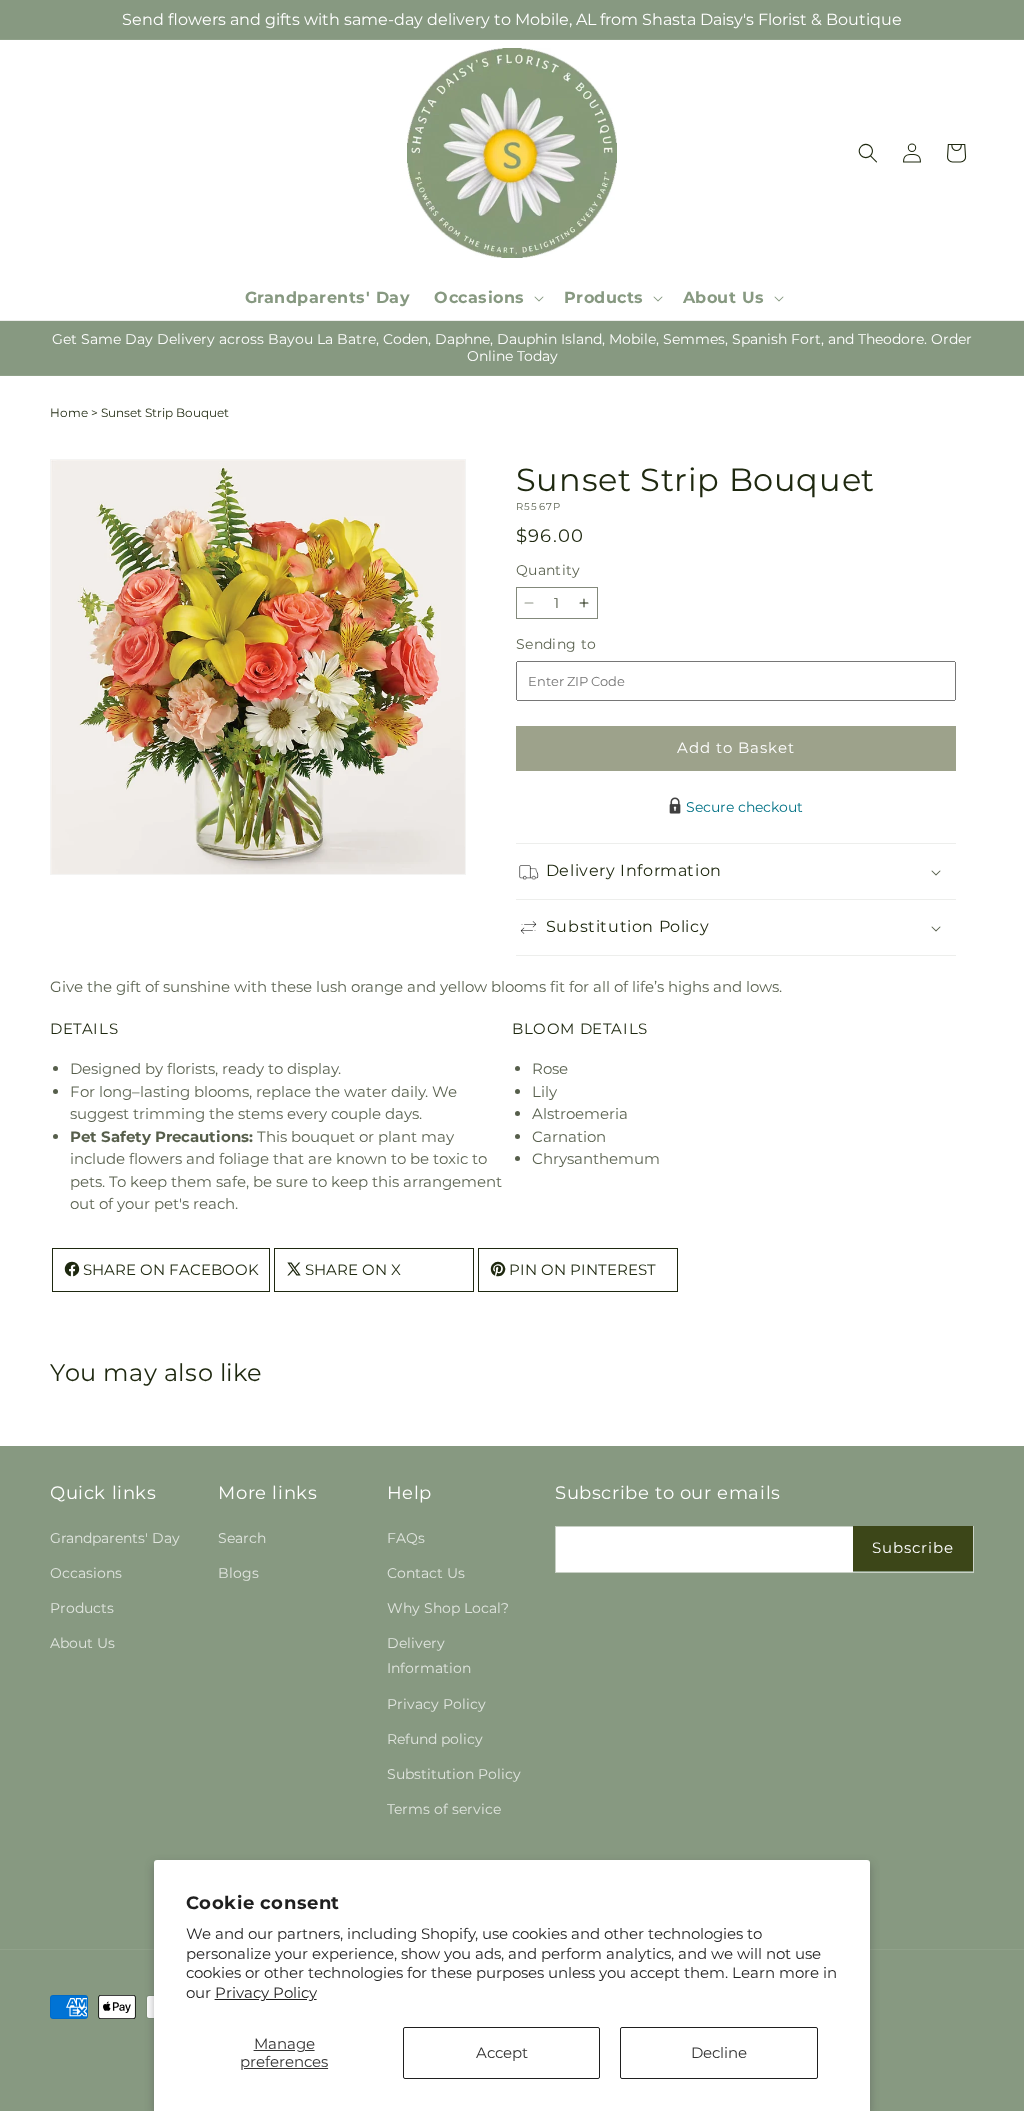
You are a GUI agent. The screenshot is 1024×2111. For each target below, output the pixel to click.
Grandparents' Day (115, 1538)
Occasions (86, 1573)
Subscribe (913, 1547)
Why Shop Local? (448, 1608)
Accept (502, 2052)
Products (82, 1608)
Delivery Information (429, 1655)
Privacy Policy (266, 1992)
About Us (82, 1643)
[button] (487, 298)
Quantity (548, 570)
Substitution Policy (454, 1774)
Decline (719, 2052)
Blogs (238, 1573)
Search (242, 1538)
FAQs (406, 1538)
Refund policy (435, 1739)
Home (69, 412)
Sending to (586, 644)
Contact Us (426, 1573)
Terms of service (444, 1809)
